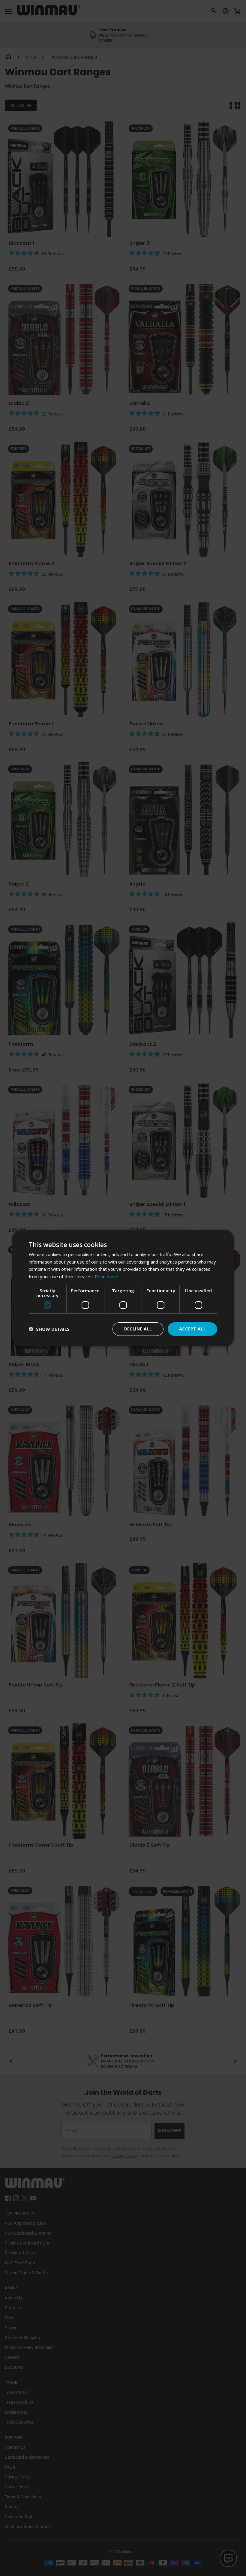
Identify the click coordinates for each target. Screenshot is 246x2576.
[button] (49, 1329)
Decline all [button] (138, 1329)
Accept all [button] (192, 1329)
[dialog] (123, 1288)
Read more (106, 1276)
